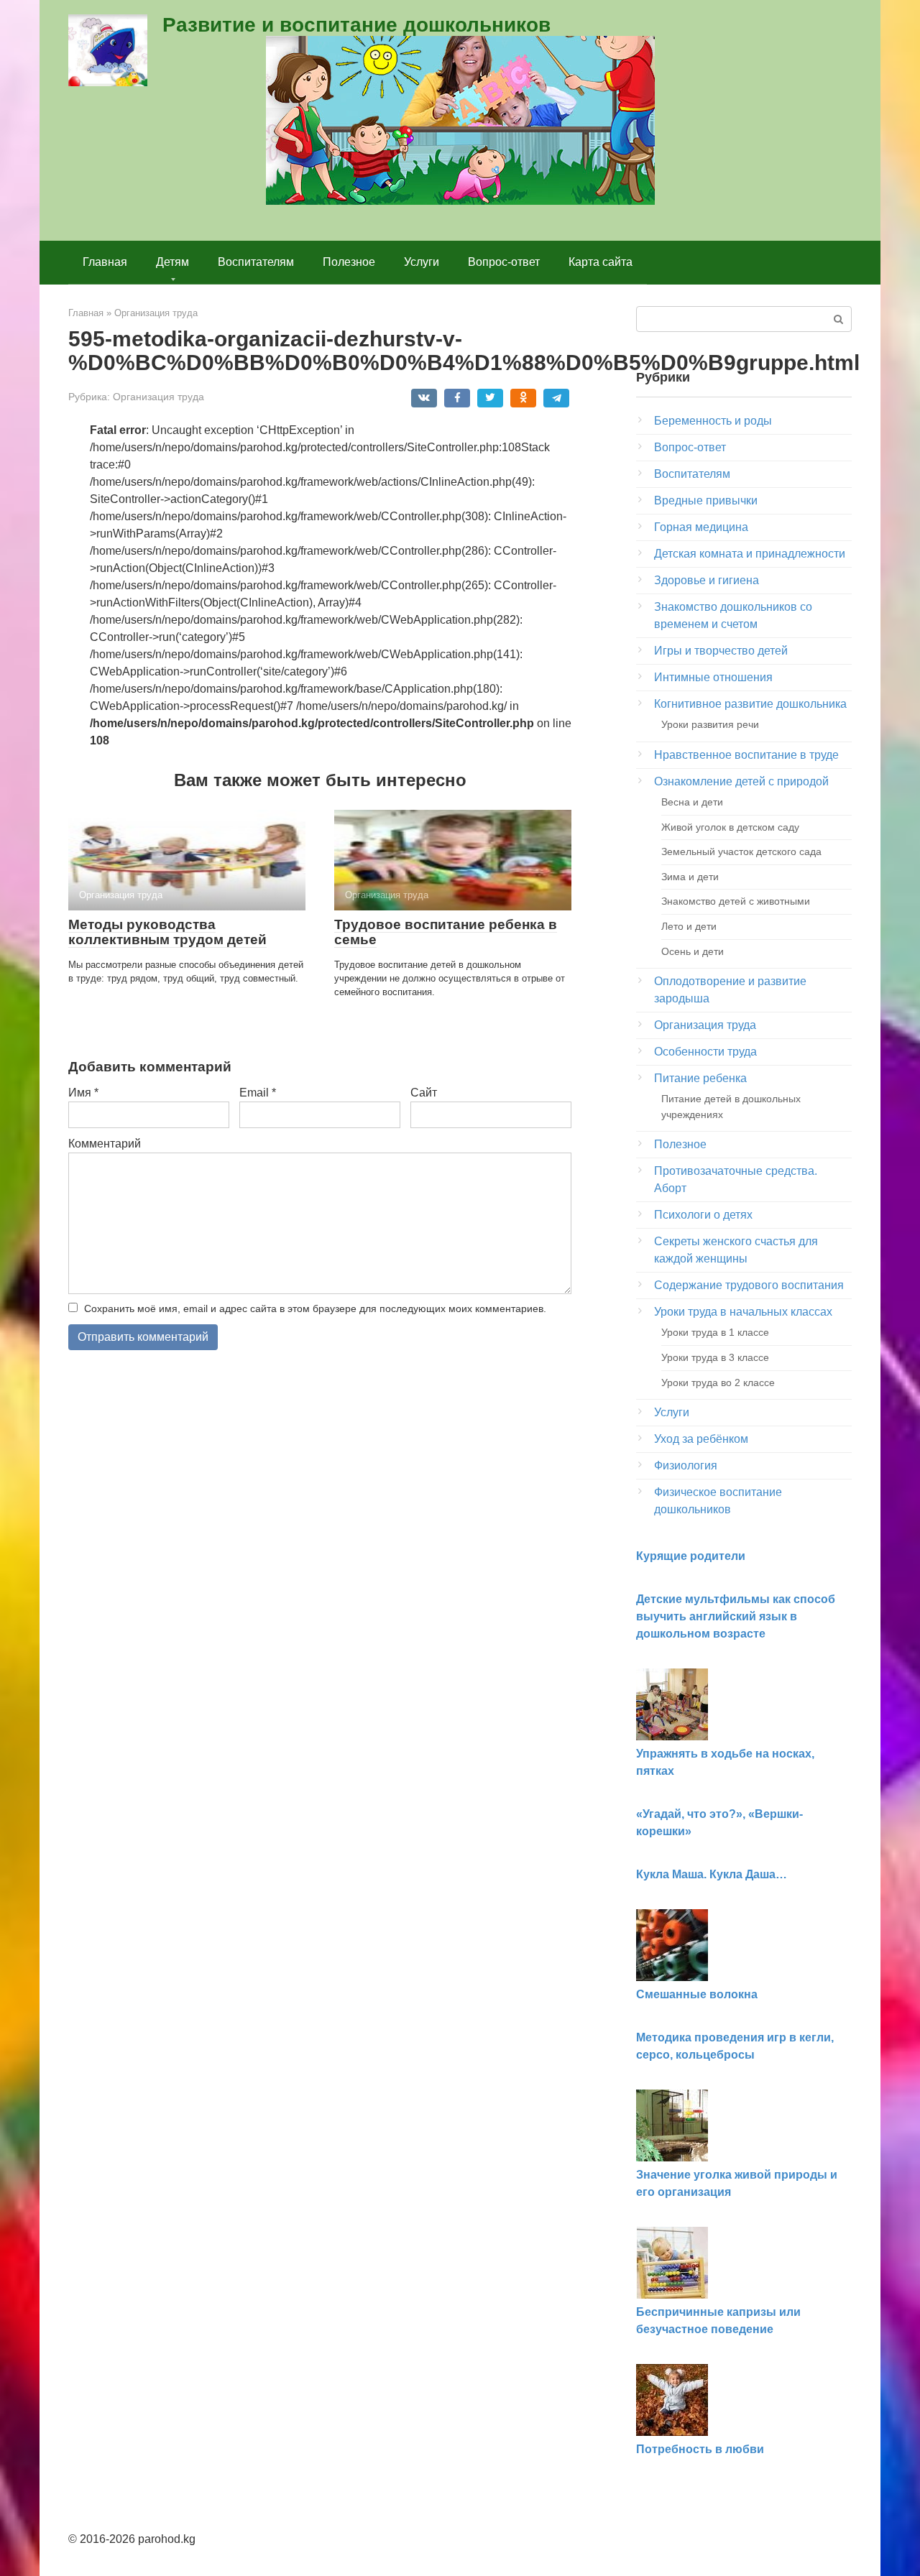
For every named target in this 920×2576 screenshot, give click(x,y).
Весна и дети (692, 802)
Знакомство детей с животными (736, 901)
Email (258, 1093)
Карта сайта (601, 262)
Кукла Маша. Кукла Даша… (712, 1874)
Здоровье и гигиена (707, 580)
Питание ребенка (700, 1078)
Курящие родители (691, 1556)
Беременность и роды (713, 421)
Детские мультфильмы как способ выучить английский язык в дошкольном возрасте (736, 1616)
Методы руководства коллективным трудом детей (167, 932)
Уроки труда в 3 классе (715, 1357)
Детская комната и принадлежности (750, 554)
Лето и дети (689, 926)
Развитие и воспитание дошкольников (356, 25)
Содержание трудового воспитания (749, 1285)
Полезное (349, 262)
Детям (172, 262)
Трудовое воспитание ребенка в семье (446, 932)
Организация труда (158, 397)
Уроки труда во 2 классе (718, 1382)
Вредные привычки (706, 500)
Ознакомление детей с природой (741, 781)
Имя (83, 1093)
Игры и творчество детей (721, 651)
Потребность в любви (700, 2449)
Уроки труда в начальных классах (743, 1312)
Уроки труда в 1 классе (715, 1332)
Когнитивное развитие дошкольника (750, 704)
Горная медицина (701, 527)
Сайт (424, 1093)
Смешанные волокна (697, 1994)
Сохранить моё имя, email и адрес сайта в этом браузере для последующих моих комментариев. (315, 1308)
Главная (105, 262)
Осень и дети (693, 951)
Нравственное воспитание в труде (746, 755)
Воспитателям (256, 262)
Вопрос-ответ (504, 262)
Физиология (686, 1465)
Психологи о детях (703, 1215)
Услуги (422, 262)
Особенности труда (705, 1052)
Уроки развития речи (710, 724)
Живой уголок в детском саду (730, 827)
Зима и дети (690, 877)
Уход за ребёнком (701, 1439)
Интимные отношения (713, 677)
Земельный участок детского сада (741, 851)
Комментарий (105, 1144)
